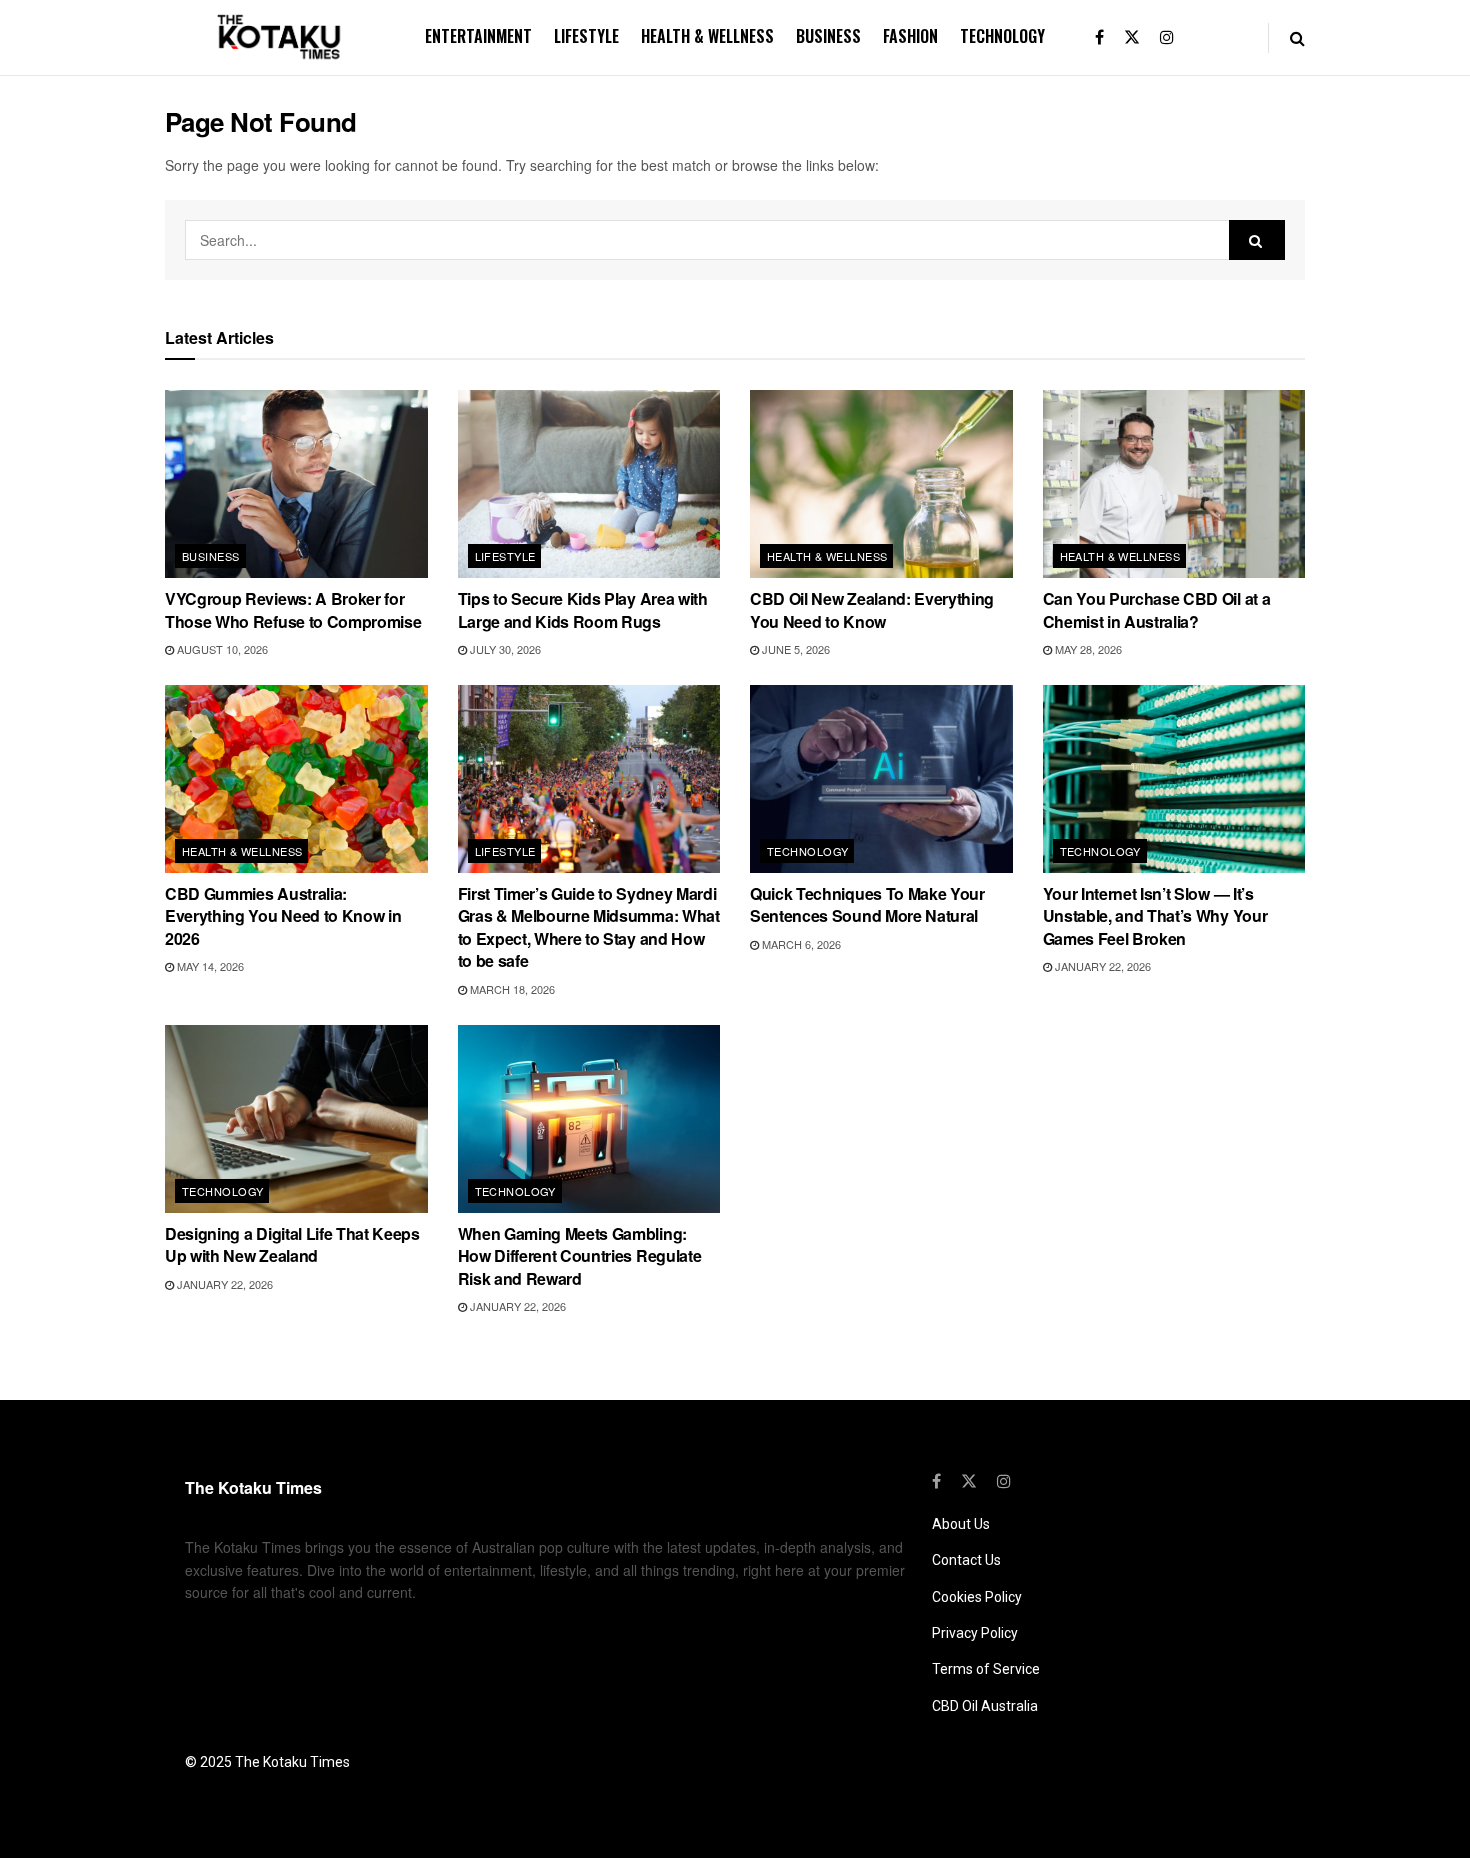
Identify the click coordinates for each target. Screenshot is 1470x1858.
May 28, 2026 (1087, 649)
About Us (961, 1524)
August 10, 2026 (221, 649)
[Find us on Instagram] (1167, 37)
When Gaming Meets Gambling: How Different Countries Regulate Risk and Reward (580, 1256)
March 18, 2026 (511, 989)
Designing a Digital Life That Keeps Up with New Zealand (292, 1244)
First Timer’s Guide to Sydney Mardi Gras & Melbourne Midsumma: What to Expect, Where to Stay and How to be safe (589, 927)
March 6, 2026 (800, 944)
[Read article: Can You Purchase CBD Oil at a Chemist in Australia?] (1174, 484)
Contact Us (966, 1560)
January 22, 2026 (1101, 966)
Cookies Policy (977, 1597)
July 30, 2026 (504, 649)
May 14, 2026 (209, 966)
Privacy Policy (975, 1633)
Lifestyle (586, 36)
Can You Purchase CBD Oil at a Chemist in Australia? (1157, 609)
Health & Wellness (707, 36)
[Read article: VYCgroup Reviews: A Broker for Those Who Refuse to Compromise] (296, 484)
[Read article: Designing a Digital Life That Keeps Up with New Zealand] (296, 1119)
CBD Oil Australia (985, 1706)
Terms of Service (986, 1669)
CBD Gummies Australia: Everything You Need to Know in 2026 (283, 916)
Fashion (910, 36)
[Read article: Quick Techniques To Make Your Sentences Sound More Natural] (881, 779)
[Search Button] (1297, 37)
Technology (1002, 36)
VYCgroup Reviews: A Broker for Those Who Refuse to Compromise (293, 609)
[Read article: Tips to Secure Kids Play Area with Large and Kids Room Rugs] (589, 484)
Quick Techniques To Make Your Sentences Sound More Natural (867, 904)
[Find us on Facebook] (1099, 37)
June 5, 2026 (794, 649)
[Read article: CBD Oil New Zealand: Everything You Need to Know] (881, 484)
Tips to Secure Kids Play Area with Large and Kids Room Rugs (583, 609)
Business (828, 36)
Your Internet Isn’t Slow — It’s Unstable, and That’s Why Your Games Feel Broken (1155, 916)
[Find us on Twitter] (1132, 37)
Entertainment (478, 36)
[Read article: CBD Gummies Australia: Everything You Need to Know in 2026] (296, 779)
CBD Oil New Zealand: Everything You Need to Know (872, 609)
